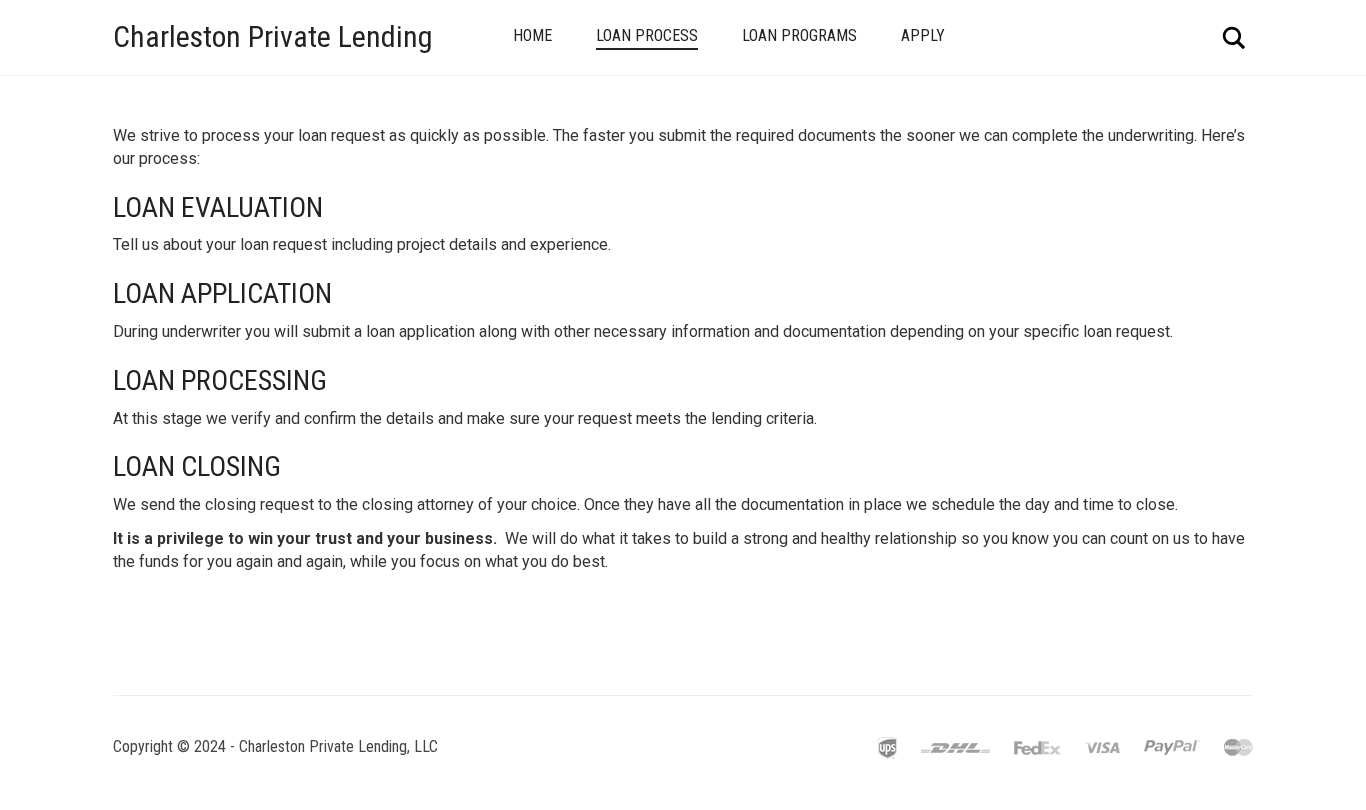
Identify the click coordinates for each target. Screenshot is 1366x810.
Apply (923, 35)
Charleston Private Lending (273, 36)
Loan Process (647, 35)
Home (532, 35)
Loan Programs (799, 35)
